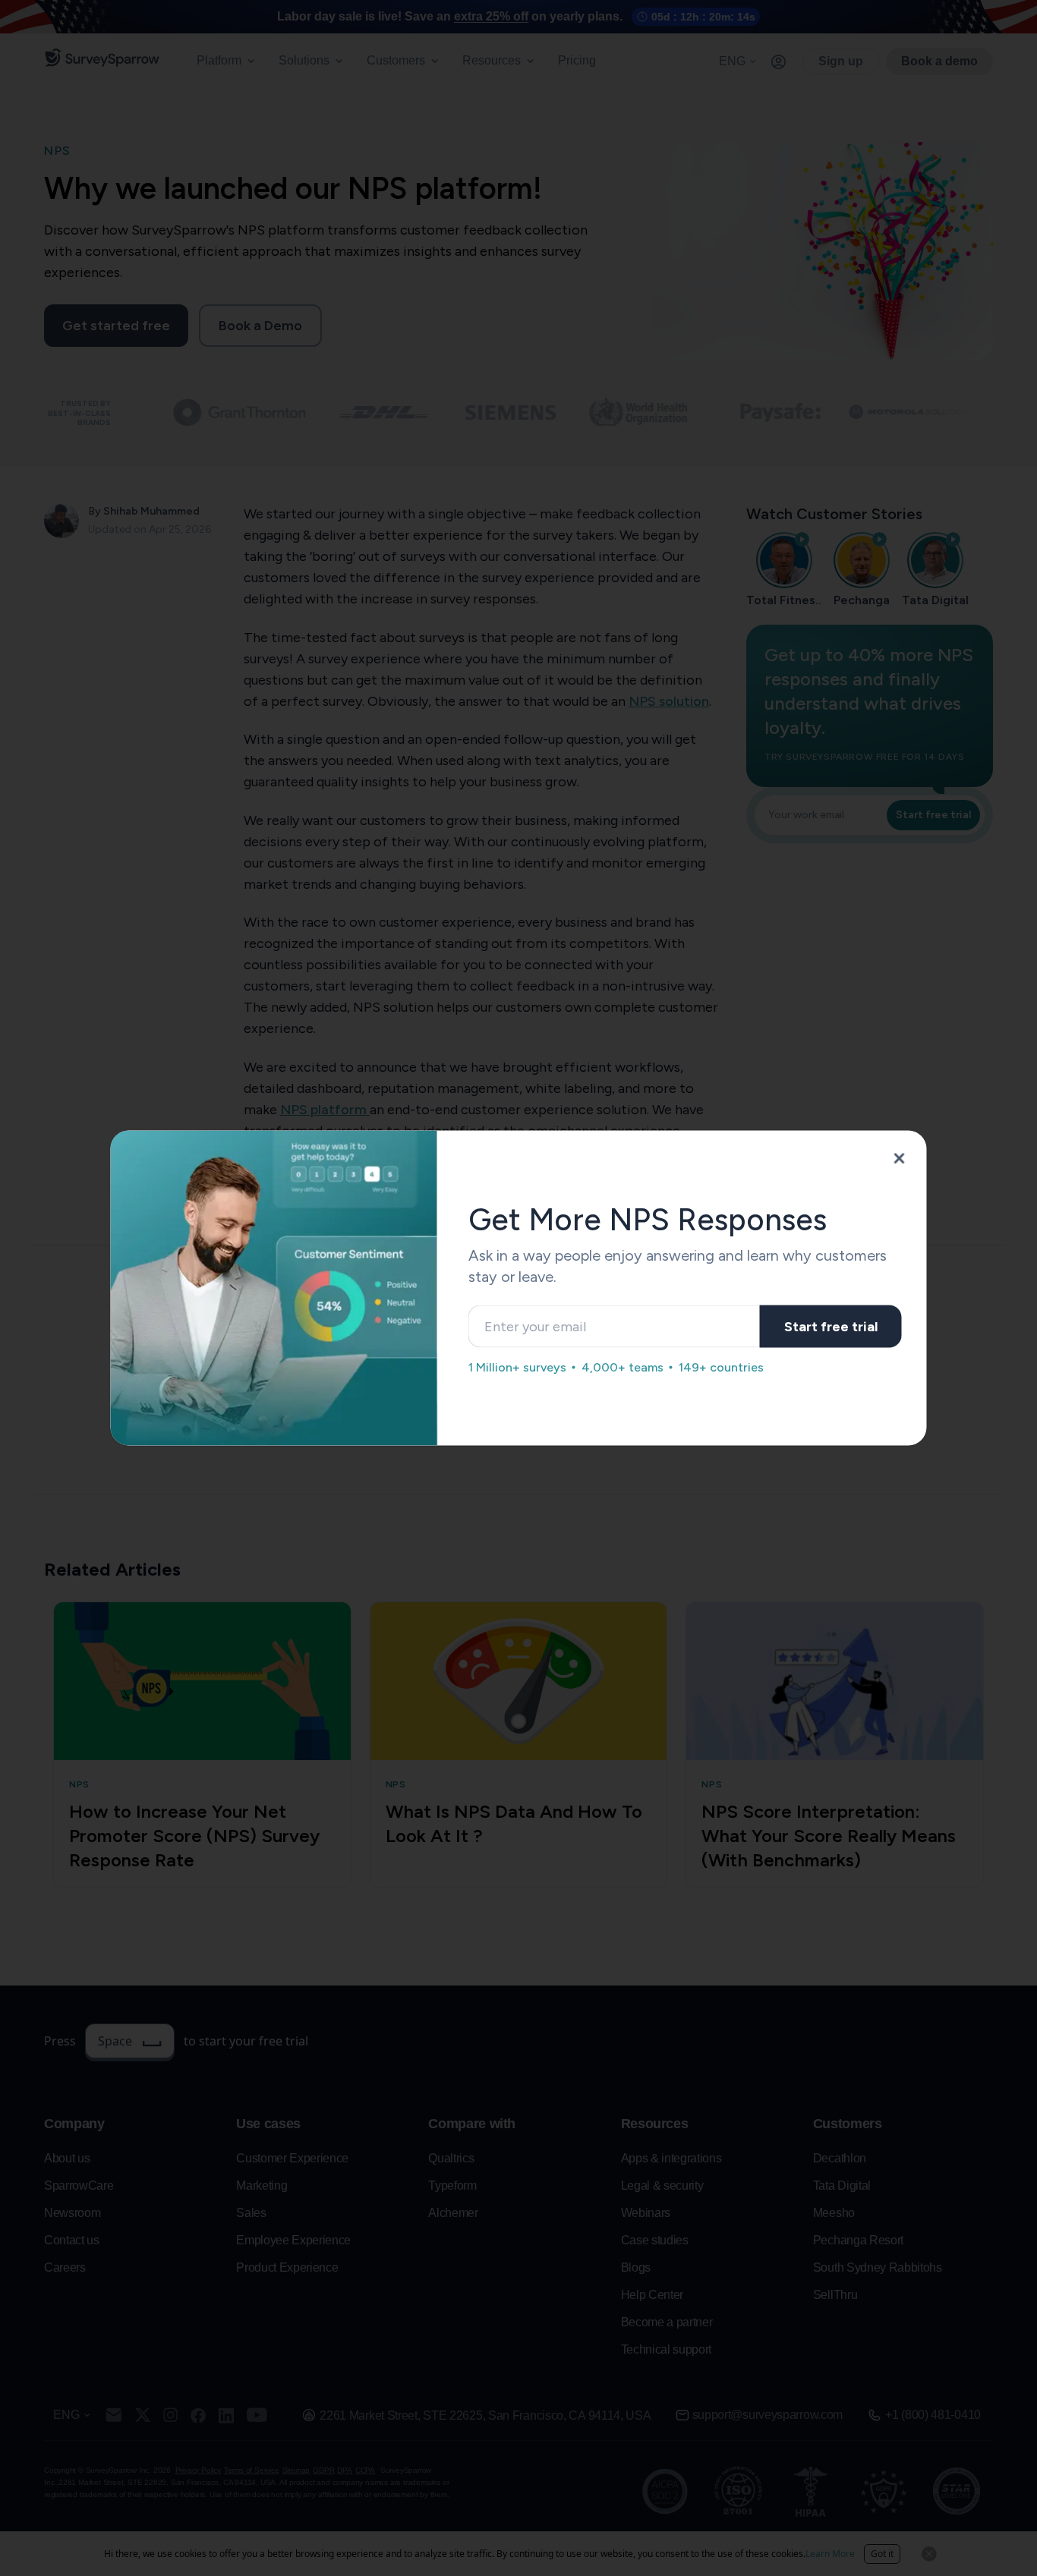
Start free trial (831, 1326)
